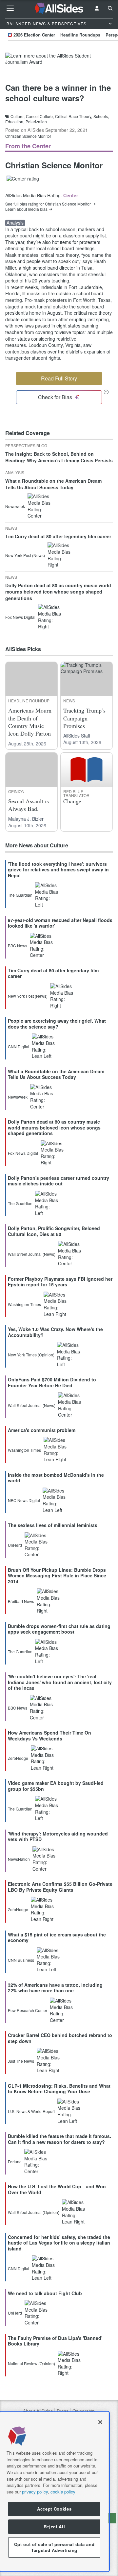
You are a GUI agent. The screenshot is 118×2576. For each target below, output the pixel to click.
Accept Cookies (54, 2509)
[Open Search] (110, 8)
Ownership (84, 2411)
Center (71, 195)
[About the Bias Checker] (106, 392)
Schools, (101, 116)
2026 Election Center (34, 35)
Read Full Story (59, 378)
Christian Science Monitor (28, 136)
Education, (15, 122)
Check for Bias (55, 397)
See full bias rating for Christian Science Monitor (48, 204)
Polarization (36, 122)
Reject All (54, 2527)
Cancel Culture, (40, 116)
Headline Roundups (80, 35)
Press (63, 2411)
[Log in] (97, 8)
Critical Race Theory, (74, 116)
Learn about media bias (26, 209)
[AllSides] (59, 8)
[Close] (100, 2422)
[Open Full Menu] (10, 8)
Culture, (18, 116)
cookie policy (63, 2492)
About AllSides (38, 2411)
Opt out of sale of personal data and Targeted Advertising (54, 2547)
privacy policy (35, 2492)
